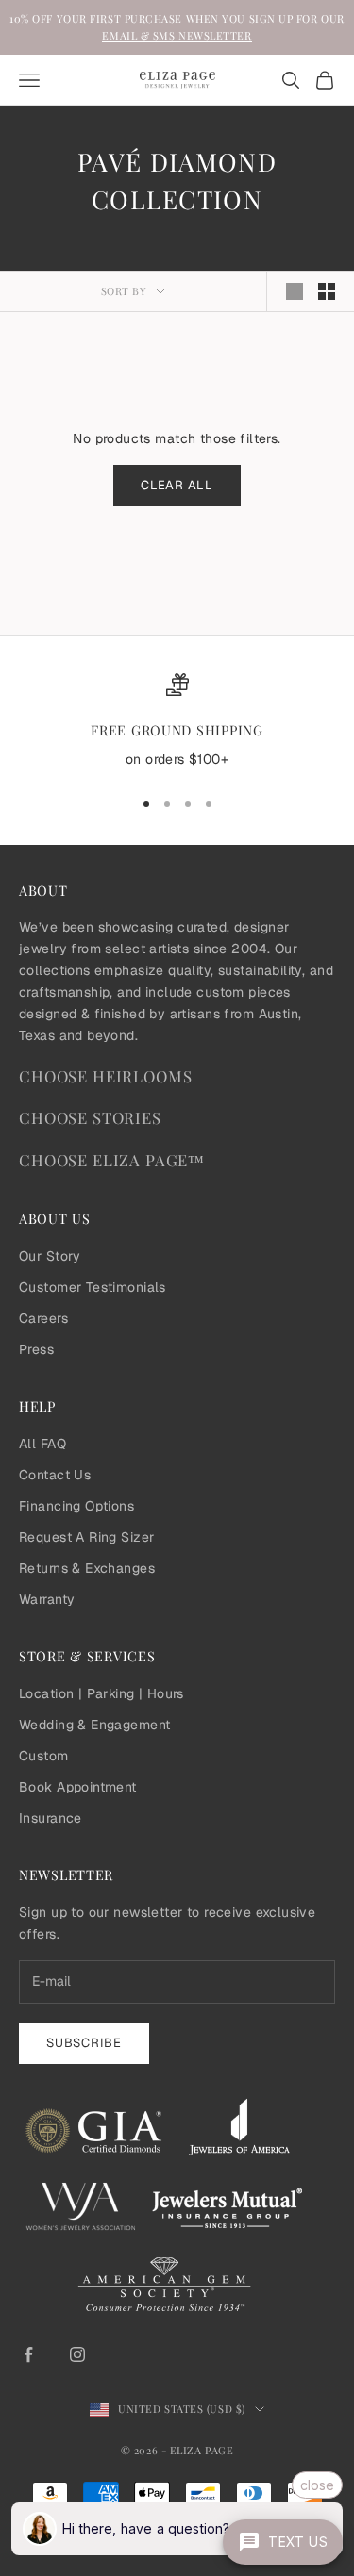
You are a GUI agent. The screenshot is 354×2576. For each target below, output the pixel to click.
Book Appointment (78, 1787)
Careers (43, 1318)
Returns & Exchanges (87, 1568)
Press (36, 1349)
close (317, 2485)
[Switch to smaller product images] (327, 291)
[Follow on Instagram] (77, 2354)
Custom (44, 1756)
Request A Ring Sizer (86, 1537)
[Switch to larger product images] (295, 291)
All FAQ (42, 1444)
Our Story (50, 1256)
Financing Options (76, 1506)
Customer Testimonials (93, 1287)
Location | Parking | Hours (101, 1693)
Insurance (51, 1818)
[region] (177, 722)
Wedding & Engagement (94, 1725)
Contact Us (55, 1475)
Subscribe (84, 2043)
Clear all (177, 485)
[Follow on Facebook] (28, 2354)
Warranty (47, 1599)
